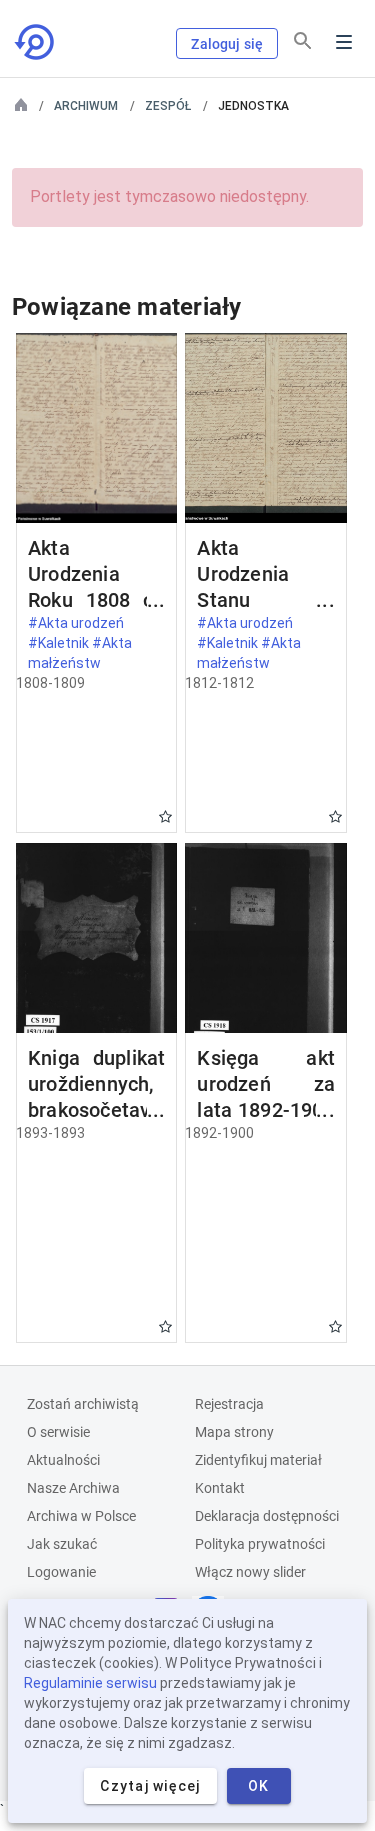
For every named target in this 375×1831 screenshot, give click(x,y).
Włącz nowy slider (250, 1572)
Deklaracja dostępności (267, 1516)
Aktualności (63, 1460)
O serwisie (58, 1432)
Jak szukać (62, 1544)
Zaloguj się (227, 44)
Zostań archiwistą (83, 1404)
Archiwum (86, 106)
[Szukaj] (303, 41)
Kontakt (220, 1488)
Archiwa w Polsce (81, 1516)
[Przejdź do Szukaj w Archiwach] (36, 42)
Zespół (168, 106)
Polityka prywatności (260, 1544)
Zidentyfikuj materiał (258, 1460)
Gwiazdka (165, 816)
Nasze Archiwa (73, 1488)
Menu (344, 42)
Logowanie (61, 1572)
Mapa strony (234, 1432)
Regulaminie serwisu (90, 1683)
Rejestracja (229, 1404)
